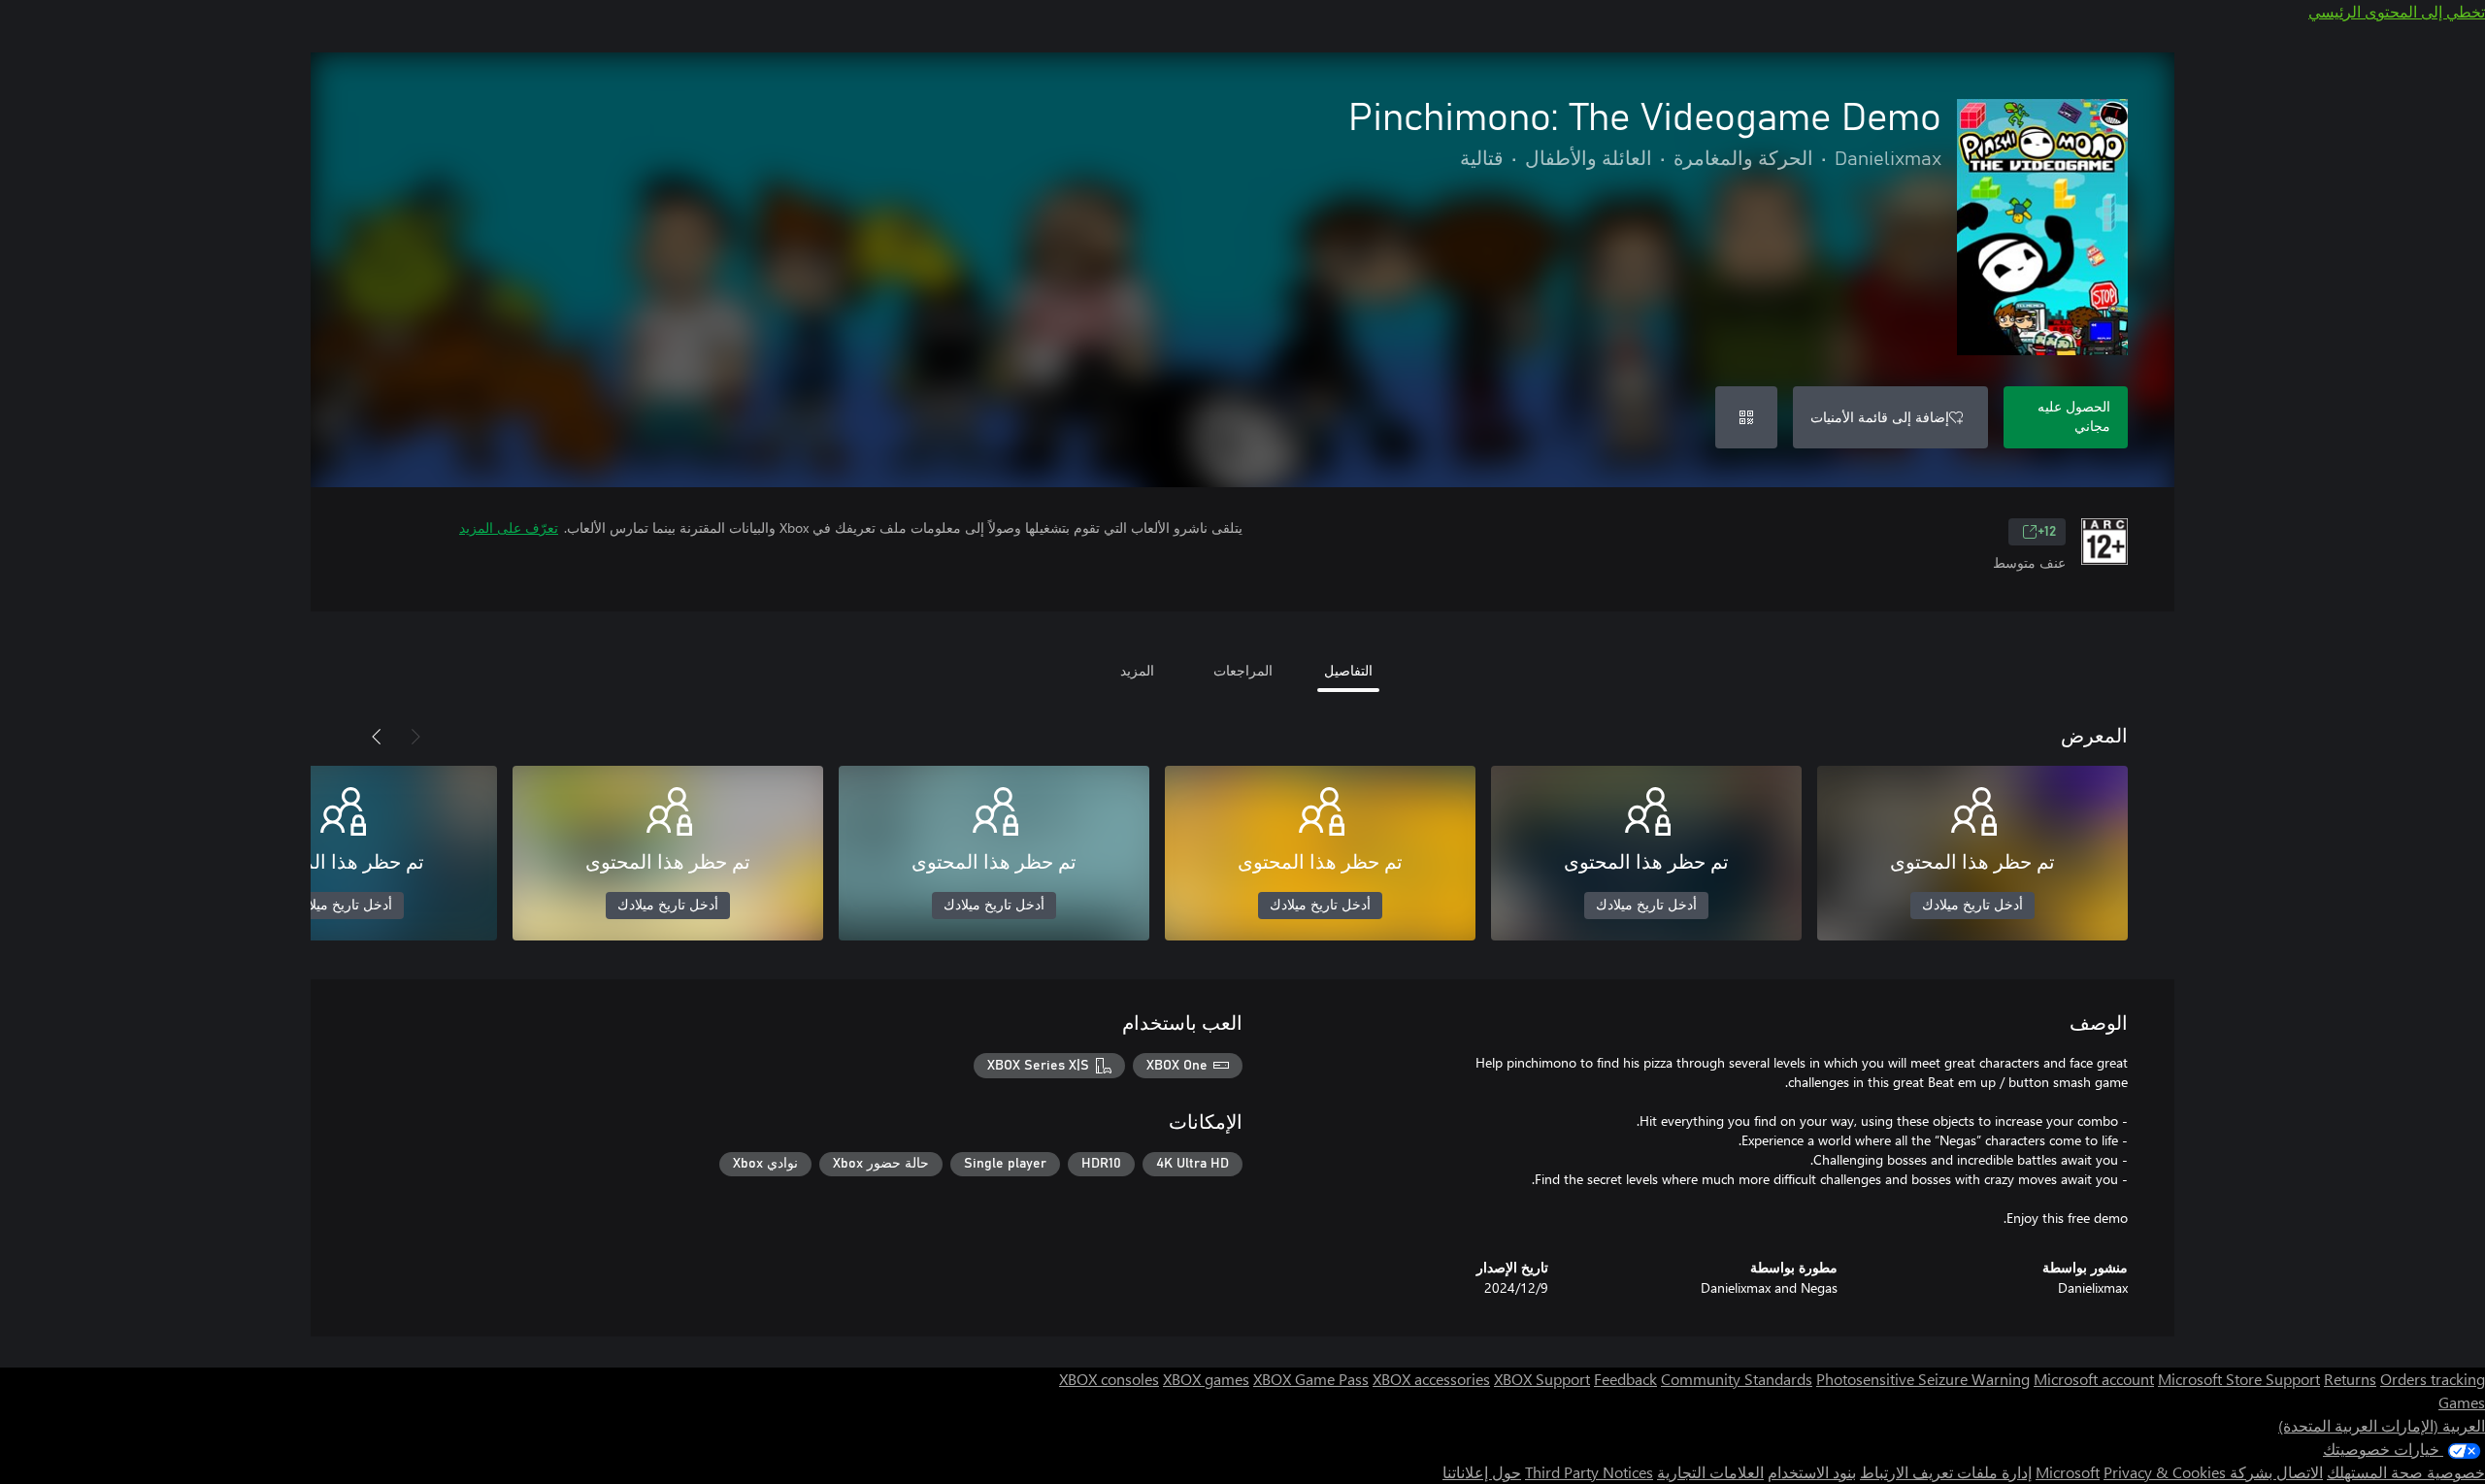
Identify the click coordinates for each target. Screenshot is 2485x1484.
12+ (2047, 532)
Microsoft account (2094, 1379)
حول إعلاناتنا (1482, 1472)
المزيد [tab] (1137, 670)
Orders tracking (2433, 1379)
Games (2462, 1402)
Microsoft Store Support (2239, 1379)
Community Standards (1737, 1379)
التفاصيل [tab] (1348, 670)
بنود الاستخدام (1812, 1472)
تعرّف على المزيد (509, 528)
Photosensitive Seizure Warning (1923, 1379)
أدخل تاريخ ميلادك (1972, 906)
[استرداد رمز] (1746, 417)
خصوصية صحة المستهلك (2406, 1472)
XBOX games (1206, 1379)
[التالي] (377, 737)
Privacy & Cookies (2165, 1472)
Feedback (1625, 1379)
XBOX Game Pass (1311, 1379)
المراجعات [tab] (1243, 670)
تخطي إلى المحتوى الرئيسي (2397, 11)
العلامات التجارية (1710, 1472)
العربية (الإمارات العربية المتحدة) (2382, 1425)
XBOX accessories (1431, 1379)
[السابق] (415, 737)
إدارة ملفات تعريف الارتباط (1946, 1472)
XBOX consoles (1109, 1379)
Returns (2350, 1379)
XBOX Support (1542, 1379)
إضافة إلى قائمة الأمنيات (1880, 417)
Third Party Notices (1589, 1472)
